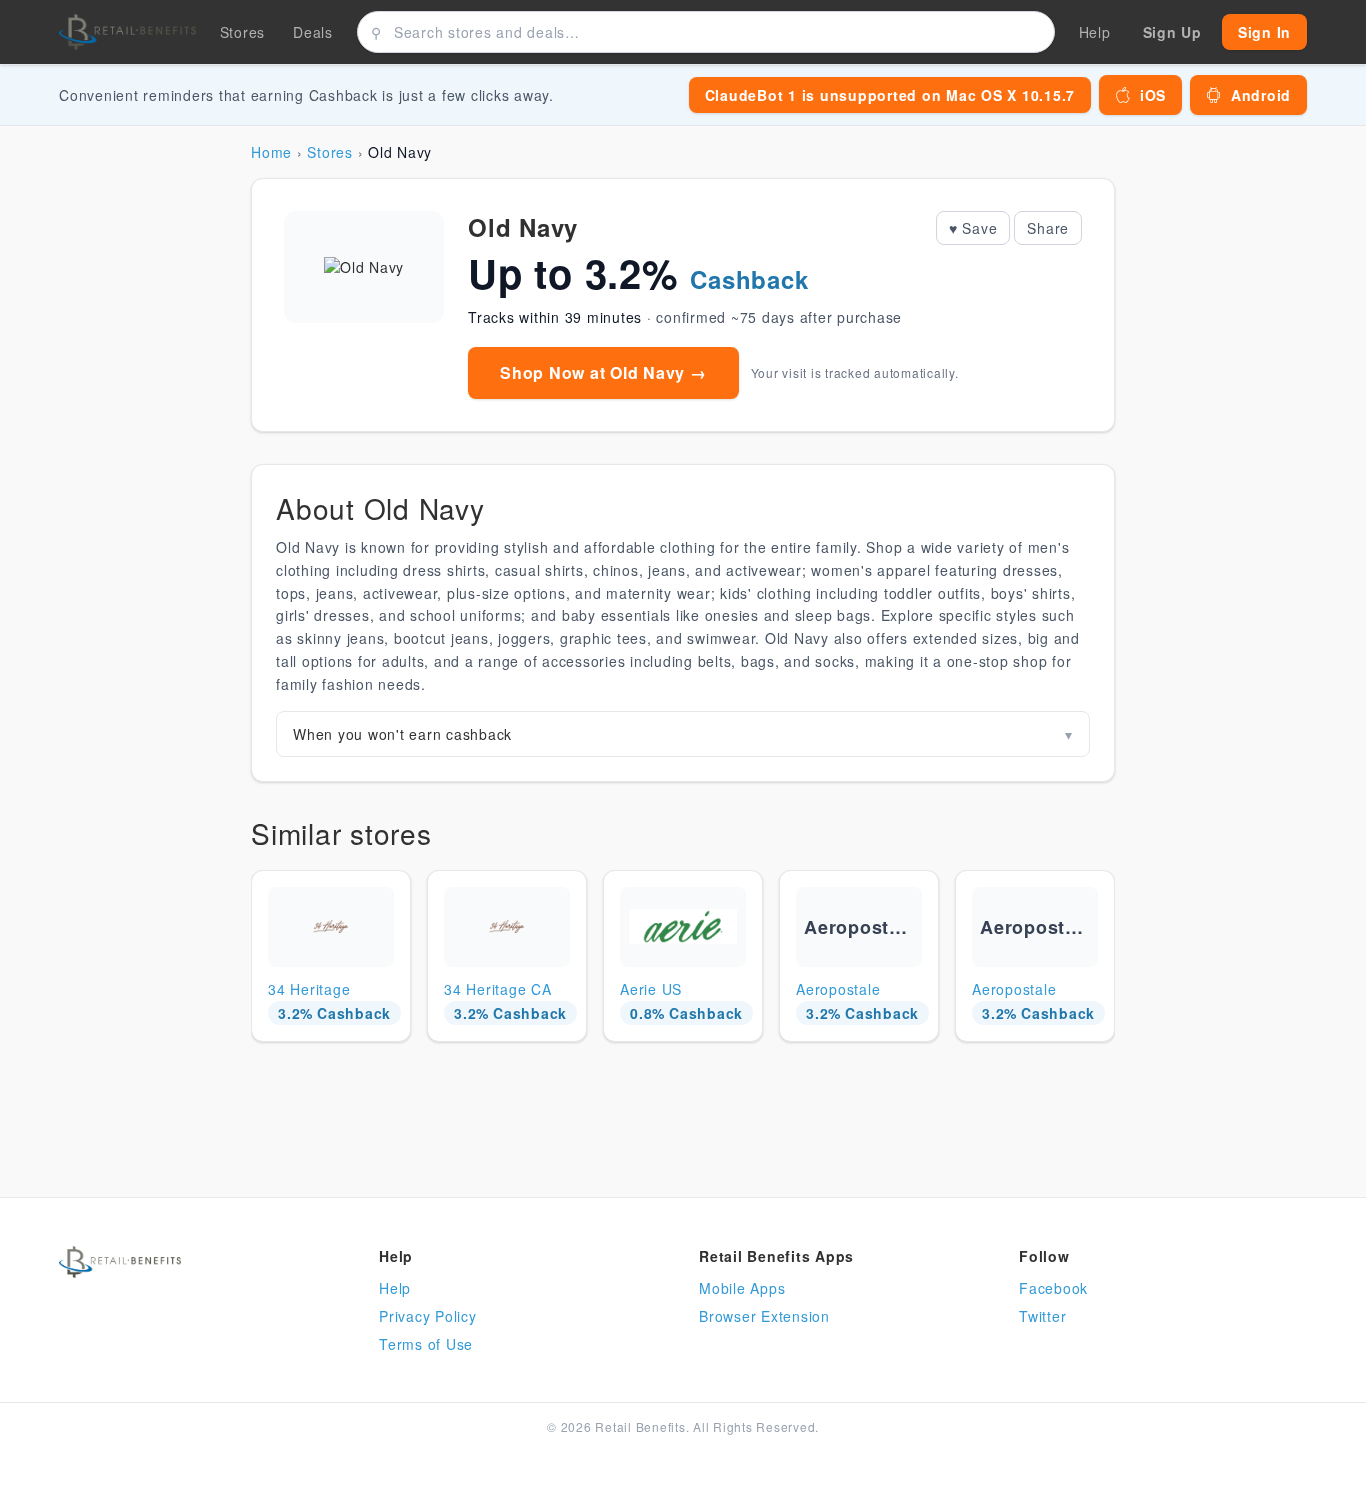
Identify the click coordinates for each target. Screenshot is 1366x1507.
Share (1048, 228)
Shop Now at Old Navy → (603, 372)
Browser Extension (764, 1316)
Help (395, 1288)
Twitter (1042, 1316)
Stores (243, 32)
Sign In (1264, 32)
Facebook (1053, 1288)
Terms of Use (426, 1344)
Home (271, 152)
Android (1261, 95)
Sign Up (1172, 32)
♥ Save (973, 228)
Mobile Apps (742, 1288)
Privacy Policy (428, 1316)
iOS (1153, 95)
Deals (313, 32)
